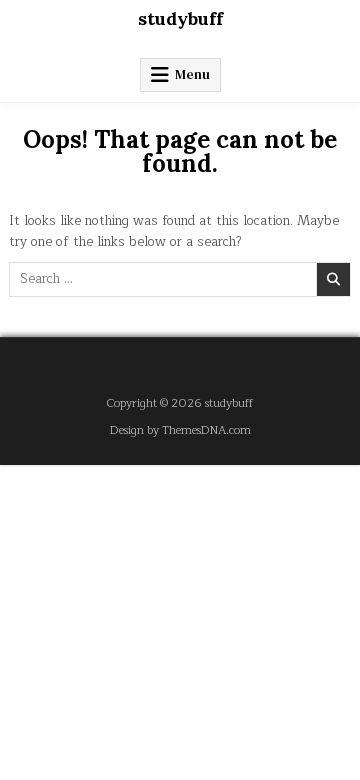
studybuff (180, 18)
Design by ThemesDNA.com (180, 430)
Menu (192, 74)
